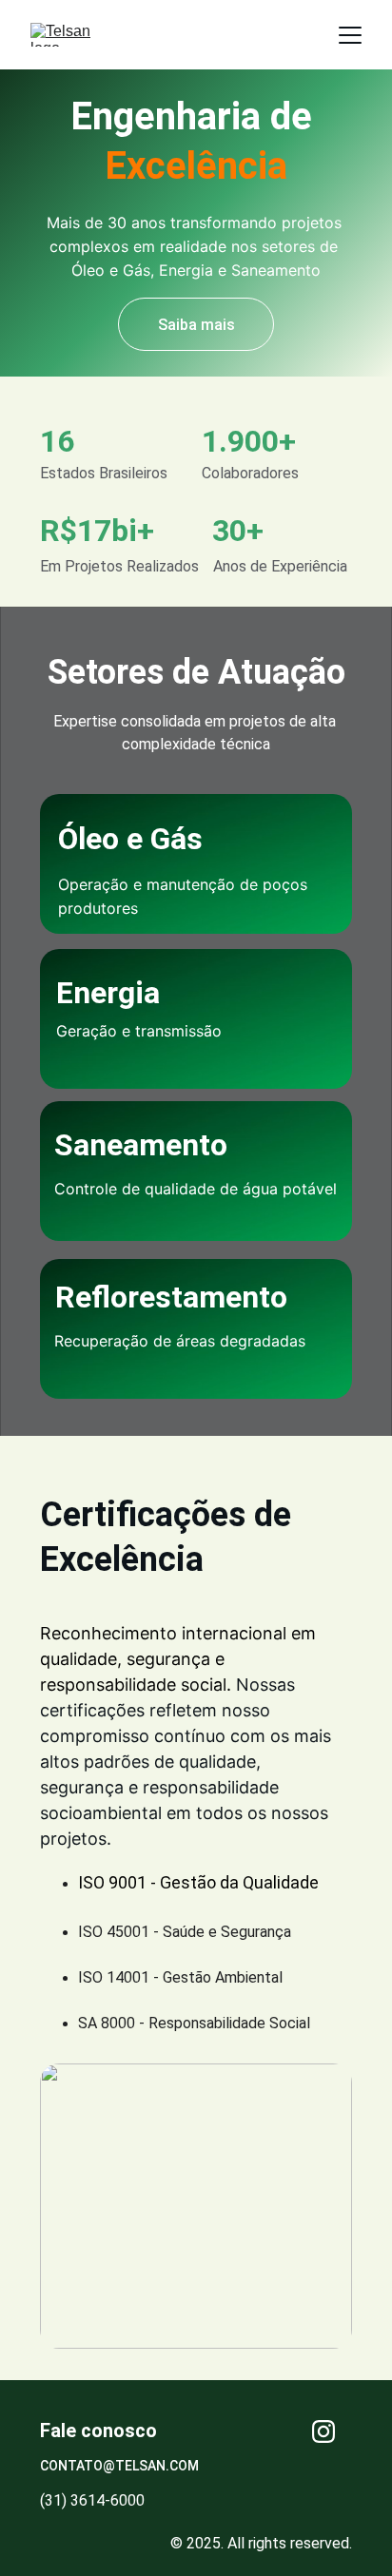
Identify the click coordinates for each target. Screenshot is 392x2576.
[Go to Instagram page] (323, 2431)
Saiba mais (196, 325)
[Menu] (350, 35)
